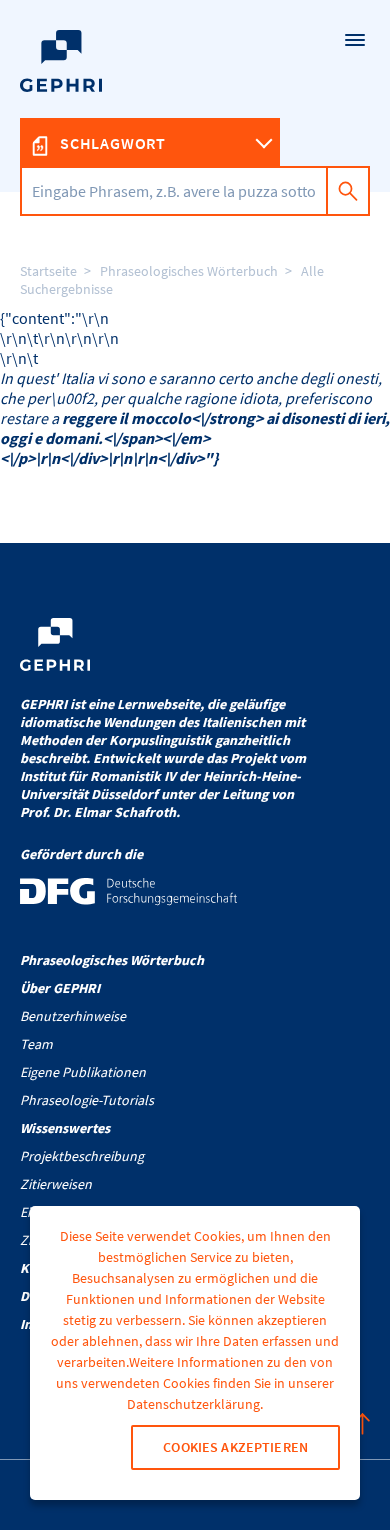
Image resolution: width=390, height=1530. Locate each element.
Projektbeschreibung (82, 1156)
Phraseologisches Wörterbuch (189, 271)
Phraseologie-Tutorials (87, 1100)
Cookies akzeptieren (235, 1447)
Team (36, 1044)
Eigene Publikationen (83, 1072)
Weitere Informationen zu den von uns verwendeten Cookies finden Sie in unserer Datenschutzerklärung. (195, 1383)
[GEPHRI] (195, 96)
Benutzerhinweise (73, 1016)
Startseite (48, 271)
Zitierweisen (56, 1184)
